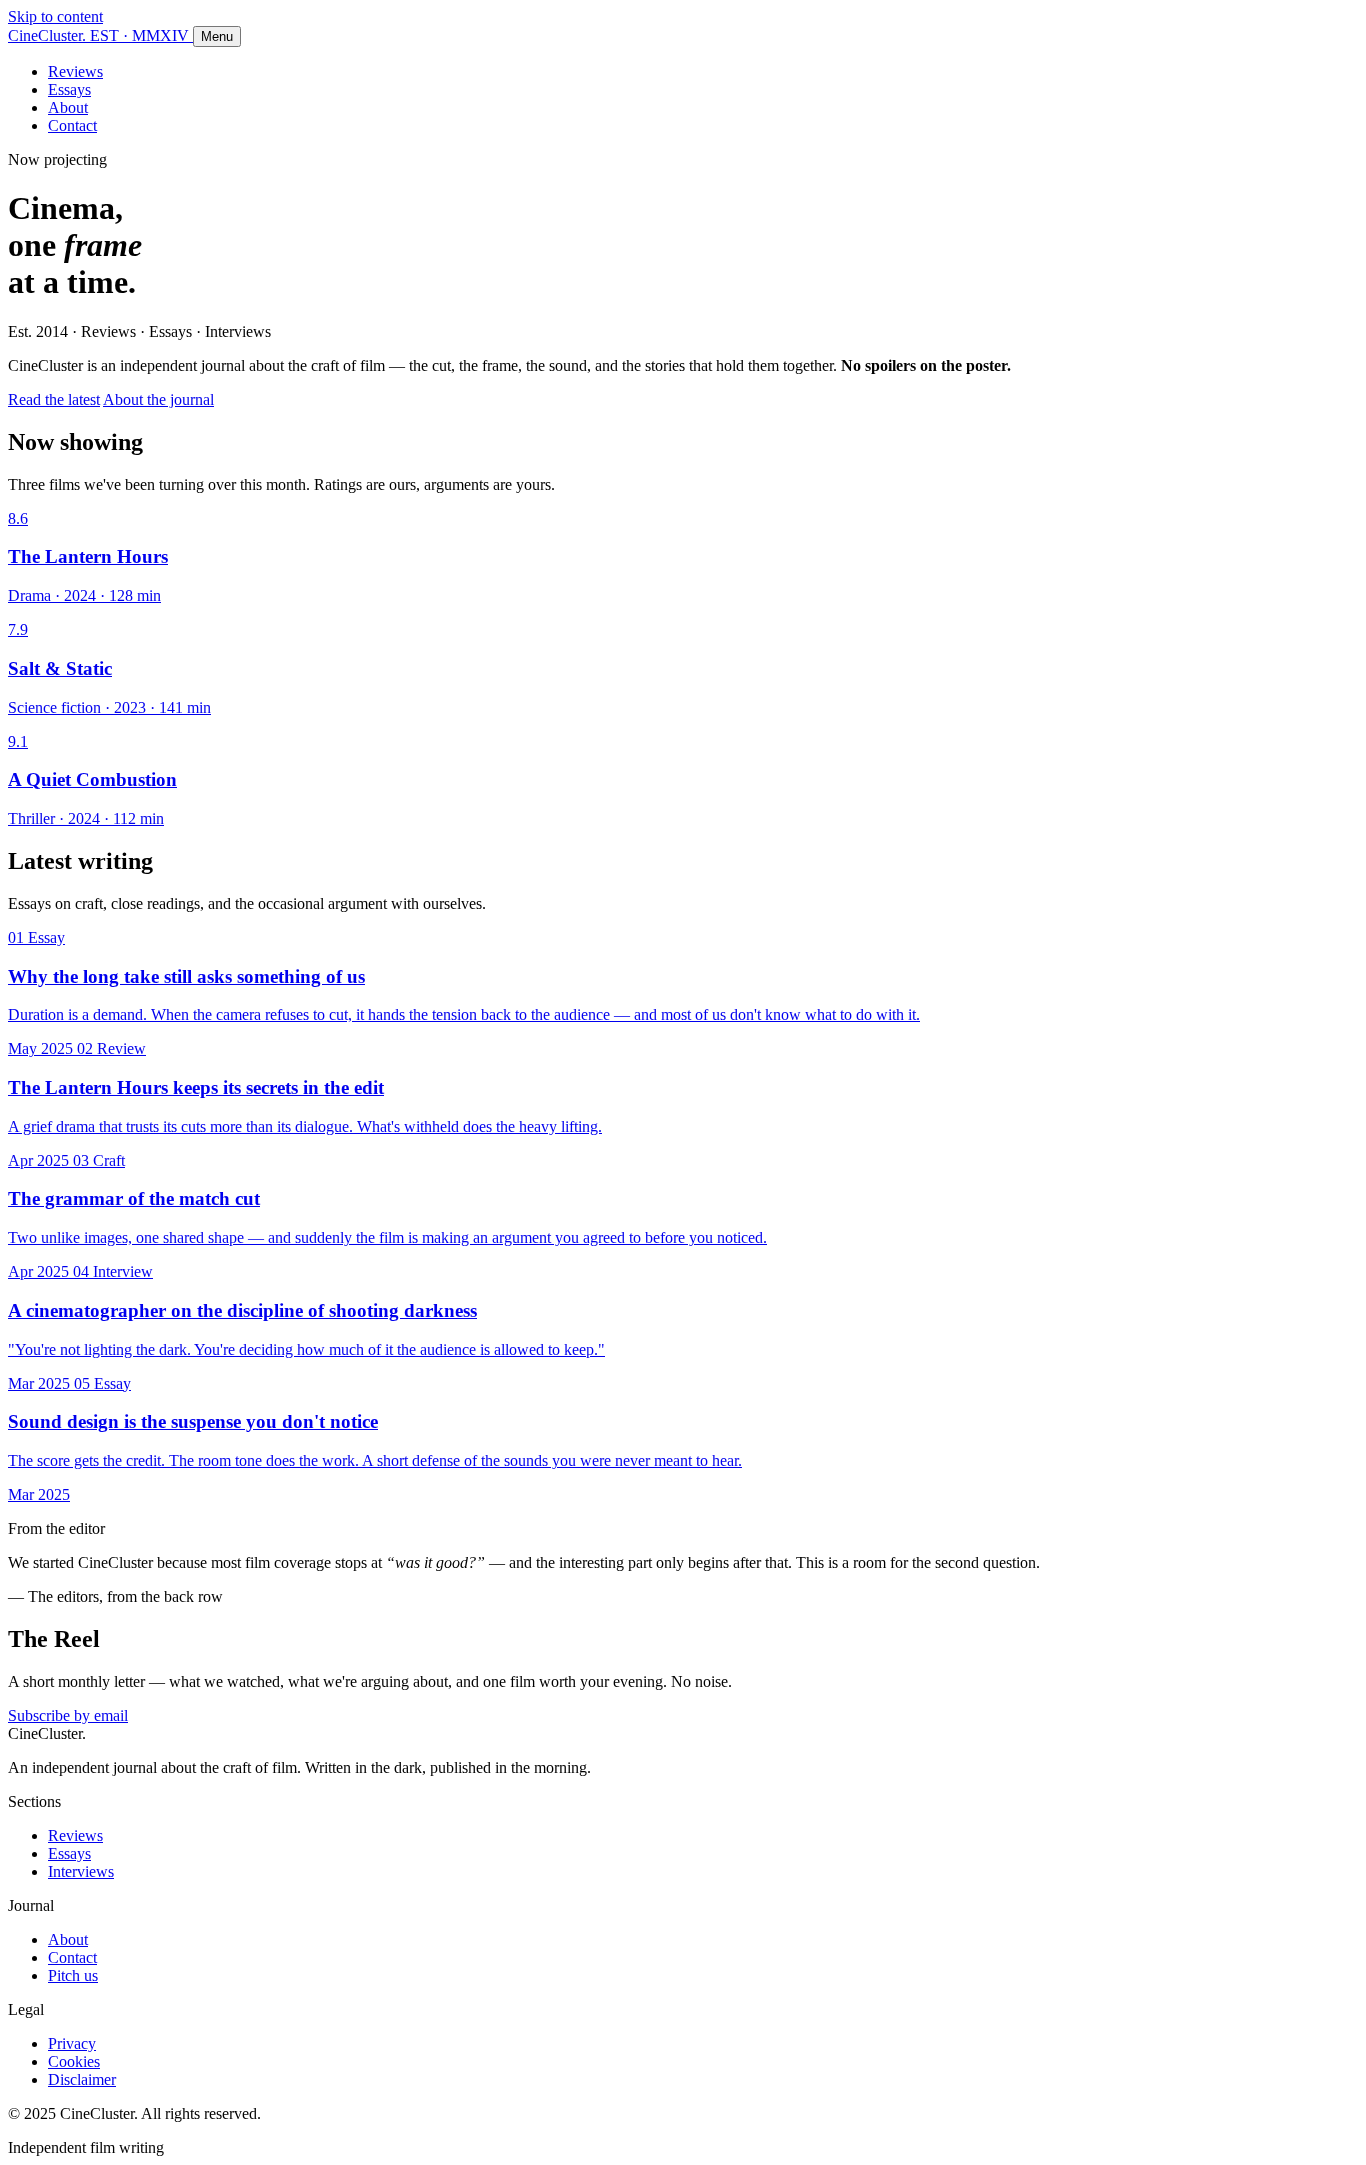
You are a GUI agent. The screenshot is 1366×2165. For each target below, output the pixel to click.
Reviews (75, 71)
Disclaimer (82, 2079)
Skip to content (55, 16)
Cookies (74, 2061)
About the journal (158, 399)
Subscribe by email (68, 1715)
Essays (69, 89)
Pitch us (73, 1975)
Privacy (72, 2043)
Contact (72, 125)
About (68, 107)
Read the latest (54, 399)
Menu (217, 36)
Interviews (81, 1871)
